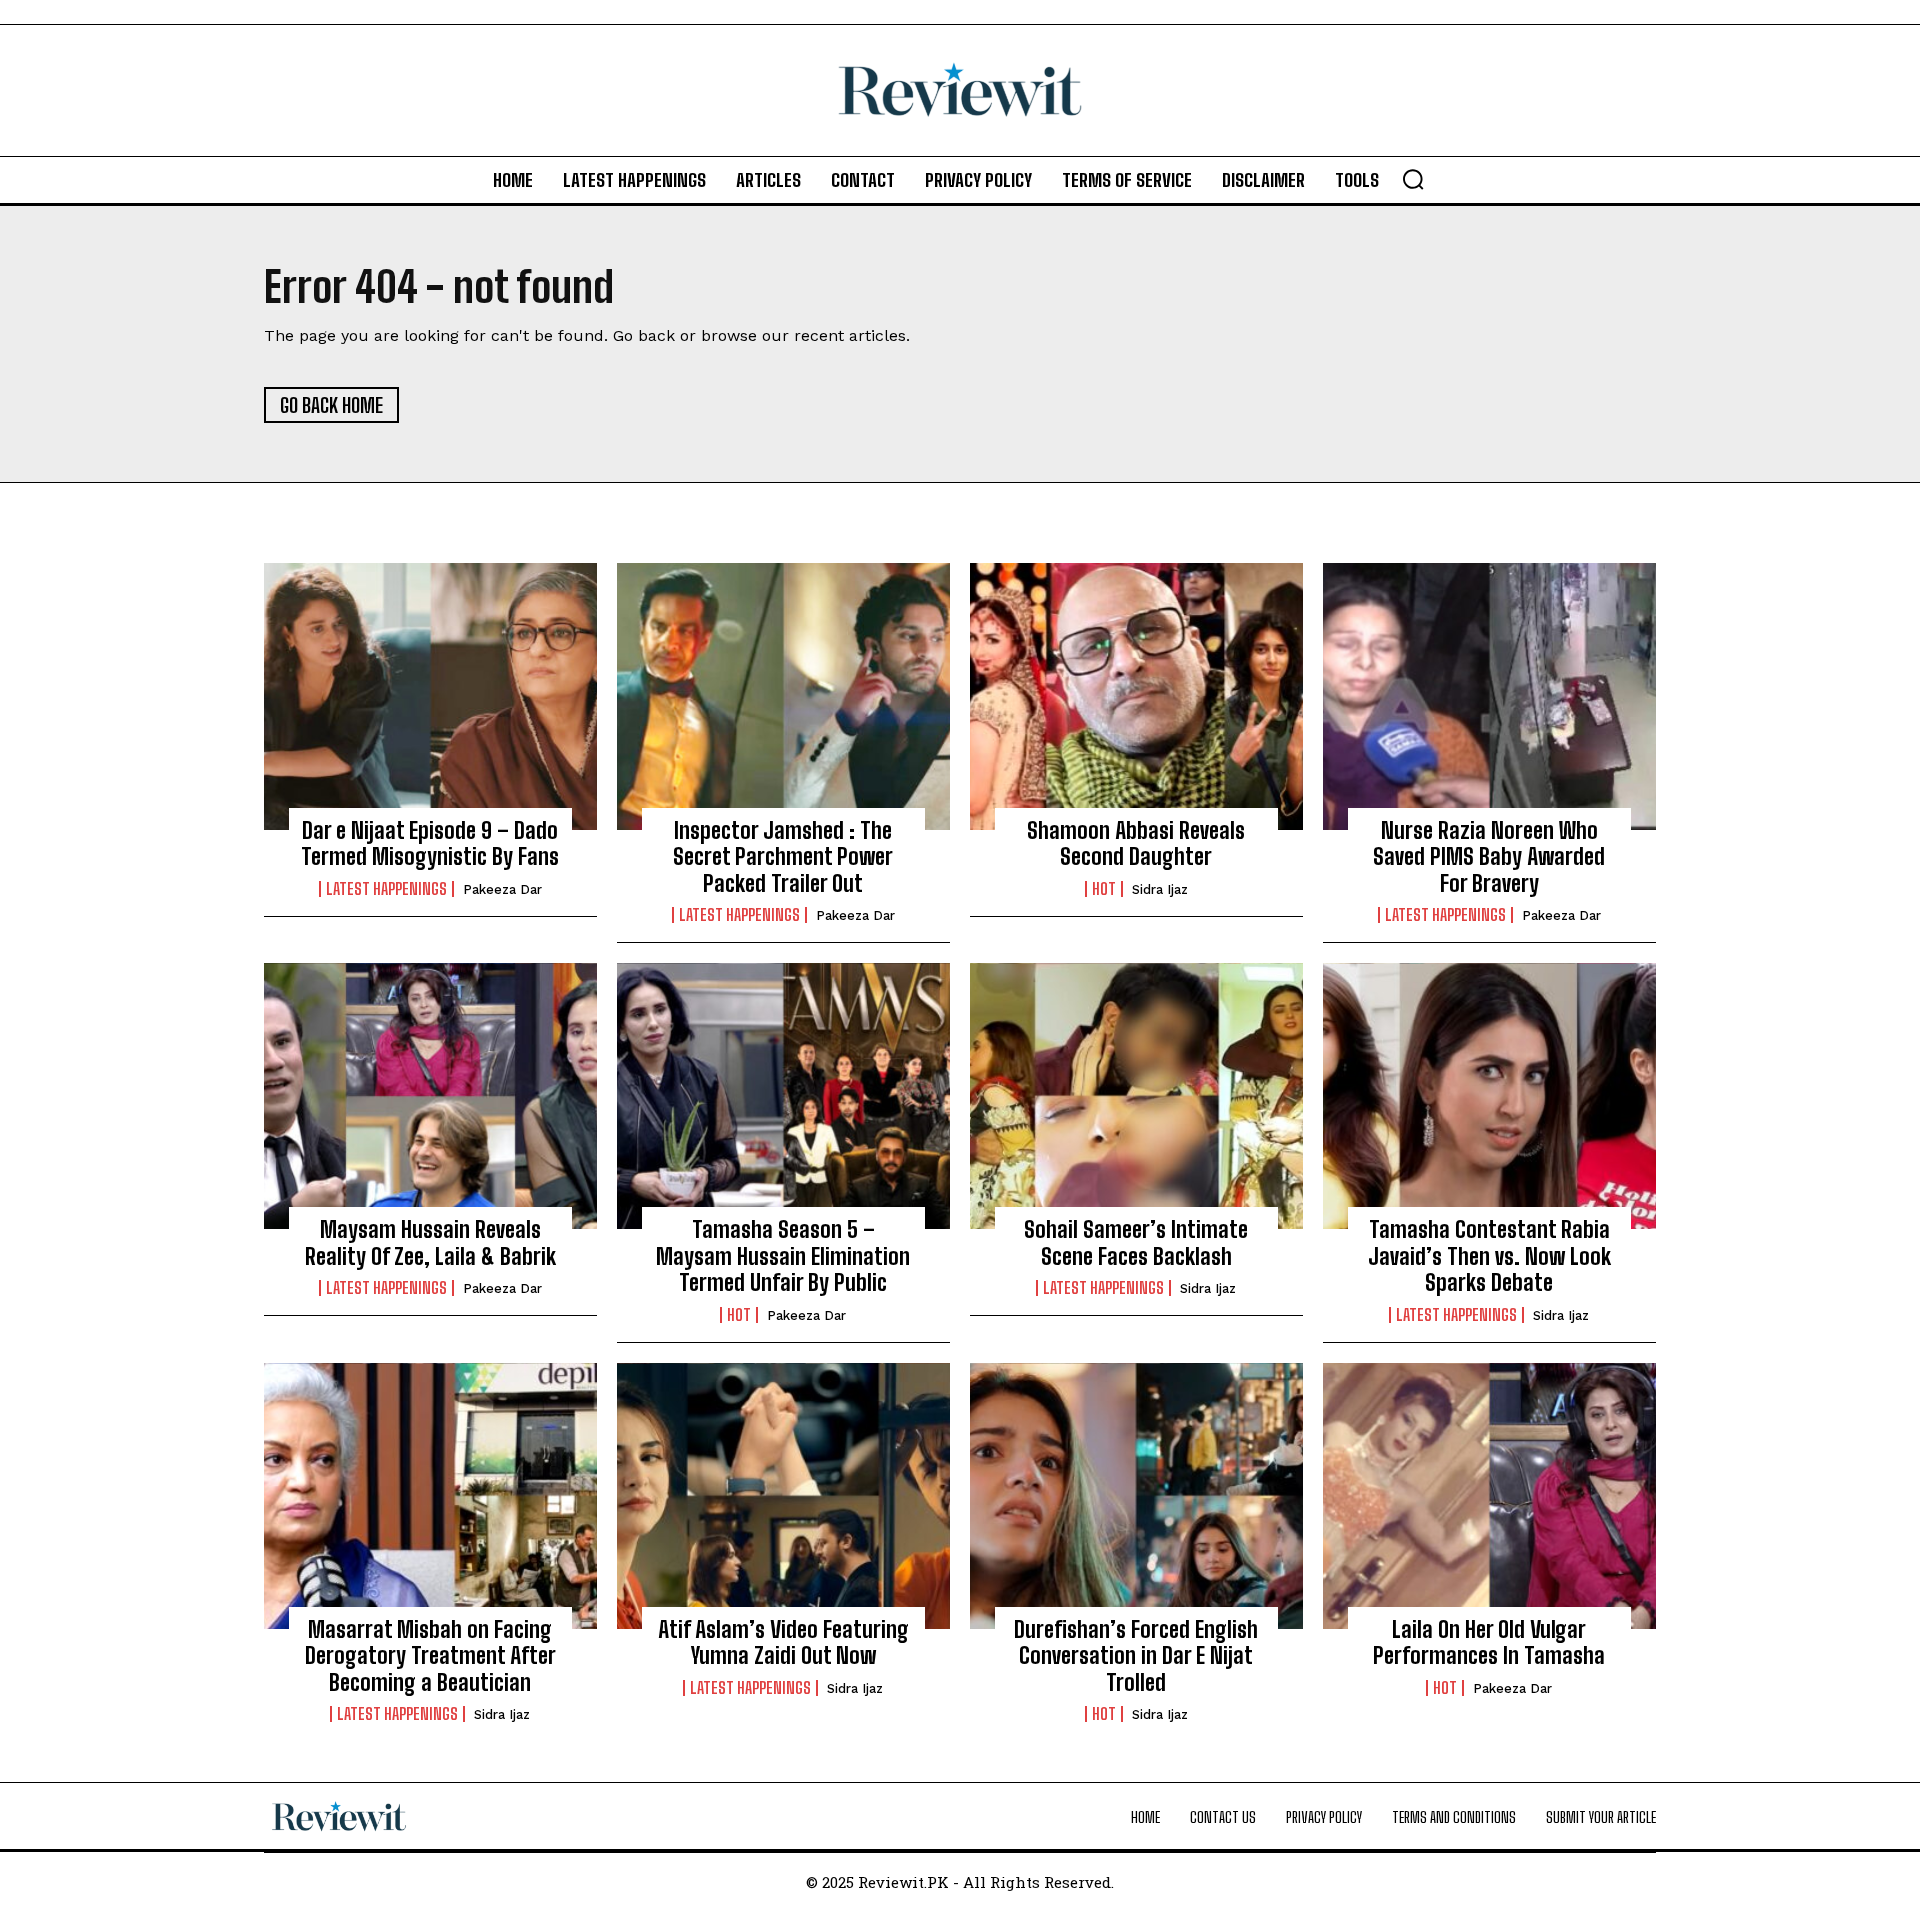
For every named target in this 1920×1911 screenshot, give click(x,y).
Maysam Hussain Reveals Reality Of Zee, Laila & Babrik (430, 1242)
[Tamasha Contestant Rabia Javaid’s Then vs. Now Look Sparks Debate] (1489, 1096)
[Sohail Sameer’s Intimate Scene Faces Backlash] (1136, 1096)
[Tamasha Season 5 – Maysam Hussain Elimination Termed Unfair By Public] (783, 1096)
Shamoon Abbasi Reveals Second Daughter (1136, 843)
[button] (1413, 179)
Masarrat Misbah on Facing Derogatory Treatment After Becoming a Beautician (430, 1656)
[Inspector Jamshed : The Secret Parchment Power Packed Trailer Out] (783, 696)
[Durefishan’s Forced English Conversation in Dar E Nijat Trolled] (1136, 1496)
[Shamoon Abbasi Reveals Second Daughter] (1136, 696)
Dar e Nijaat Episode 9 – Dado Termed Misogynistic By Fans (430, 843)
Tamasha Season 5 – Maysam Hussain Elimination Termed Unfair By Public (783, 1256)
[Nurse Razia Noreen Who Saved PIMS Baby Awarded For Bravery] (1489, 696)
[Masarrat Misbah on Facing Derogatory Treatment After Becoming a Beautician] (430, 1496)
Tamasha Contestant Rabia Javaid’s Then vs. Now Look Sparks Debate (1489, 1256)
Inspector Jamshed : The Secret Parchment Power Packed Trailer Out (783, 857)
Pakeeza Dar (502, 889)
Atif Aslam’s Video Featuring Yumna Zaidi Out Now (783, 1642)
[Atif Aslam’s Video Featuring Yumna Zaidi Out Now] (783, 1496)
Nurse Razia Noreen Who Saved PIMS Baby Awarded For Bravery (1489, 857)
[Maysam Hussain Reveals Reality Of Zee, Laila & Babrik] (430, 1096)
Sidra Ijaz (1160, 889)
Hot (1104, 889)
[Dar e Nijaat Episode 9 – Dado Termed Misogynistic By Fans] (430, 696)
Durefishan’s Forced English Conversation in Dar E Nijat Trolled (1136, 1656)
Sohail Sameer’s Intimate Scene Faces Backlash (1136, 1242)
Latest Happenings (386, 889)
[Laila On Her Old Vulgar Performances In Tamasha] (1489, 1496)
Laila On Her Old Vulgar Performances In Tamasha (1489, 1642)
